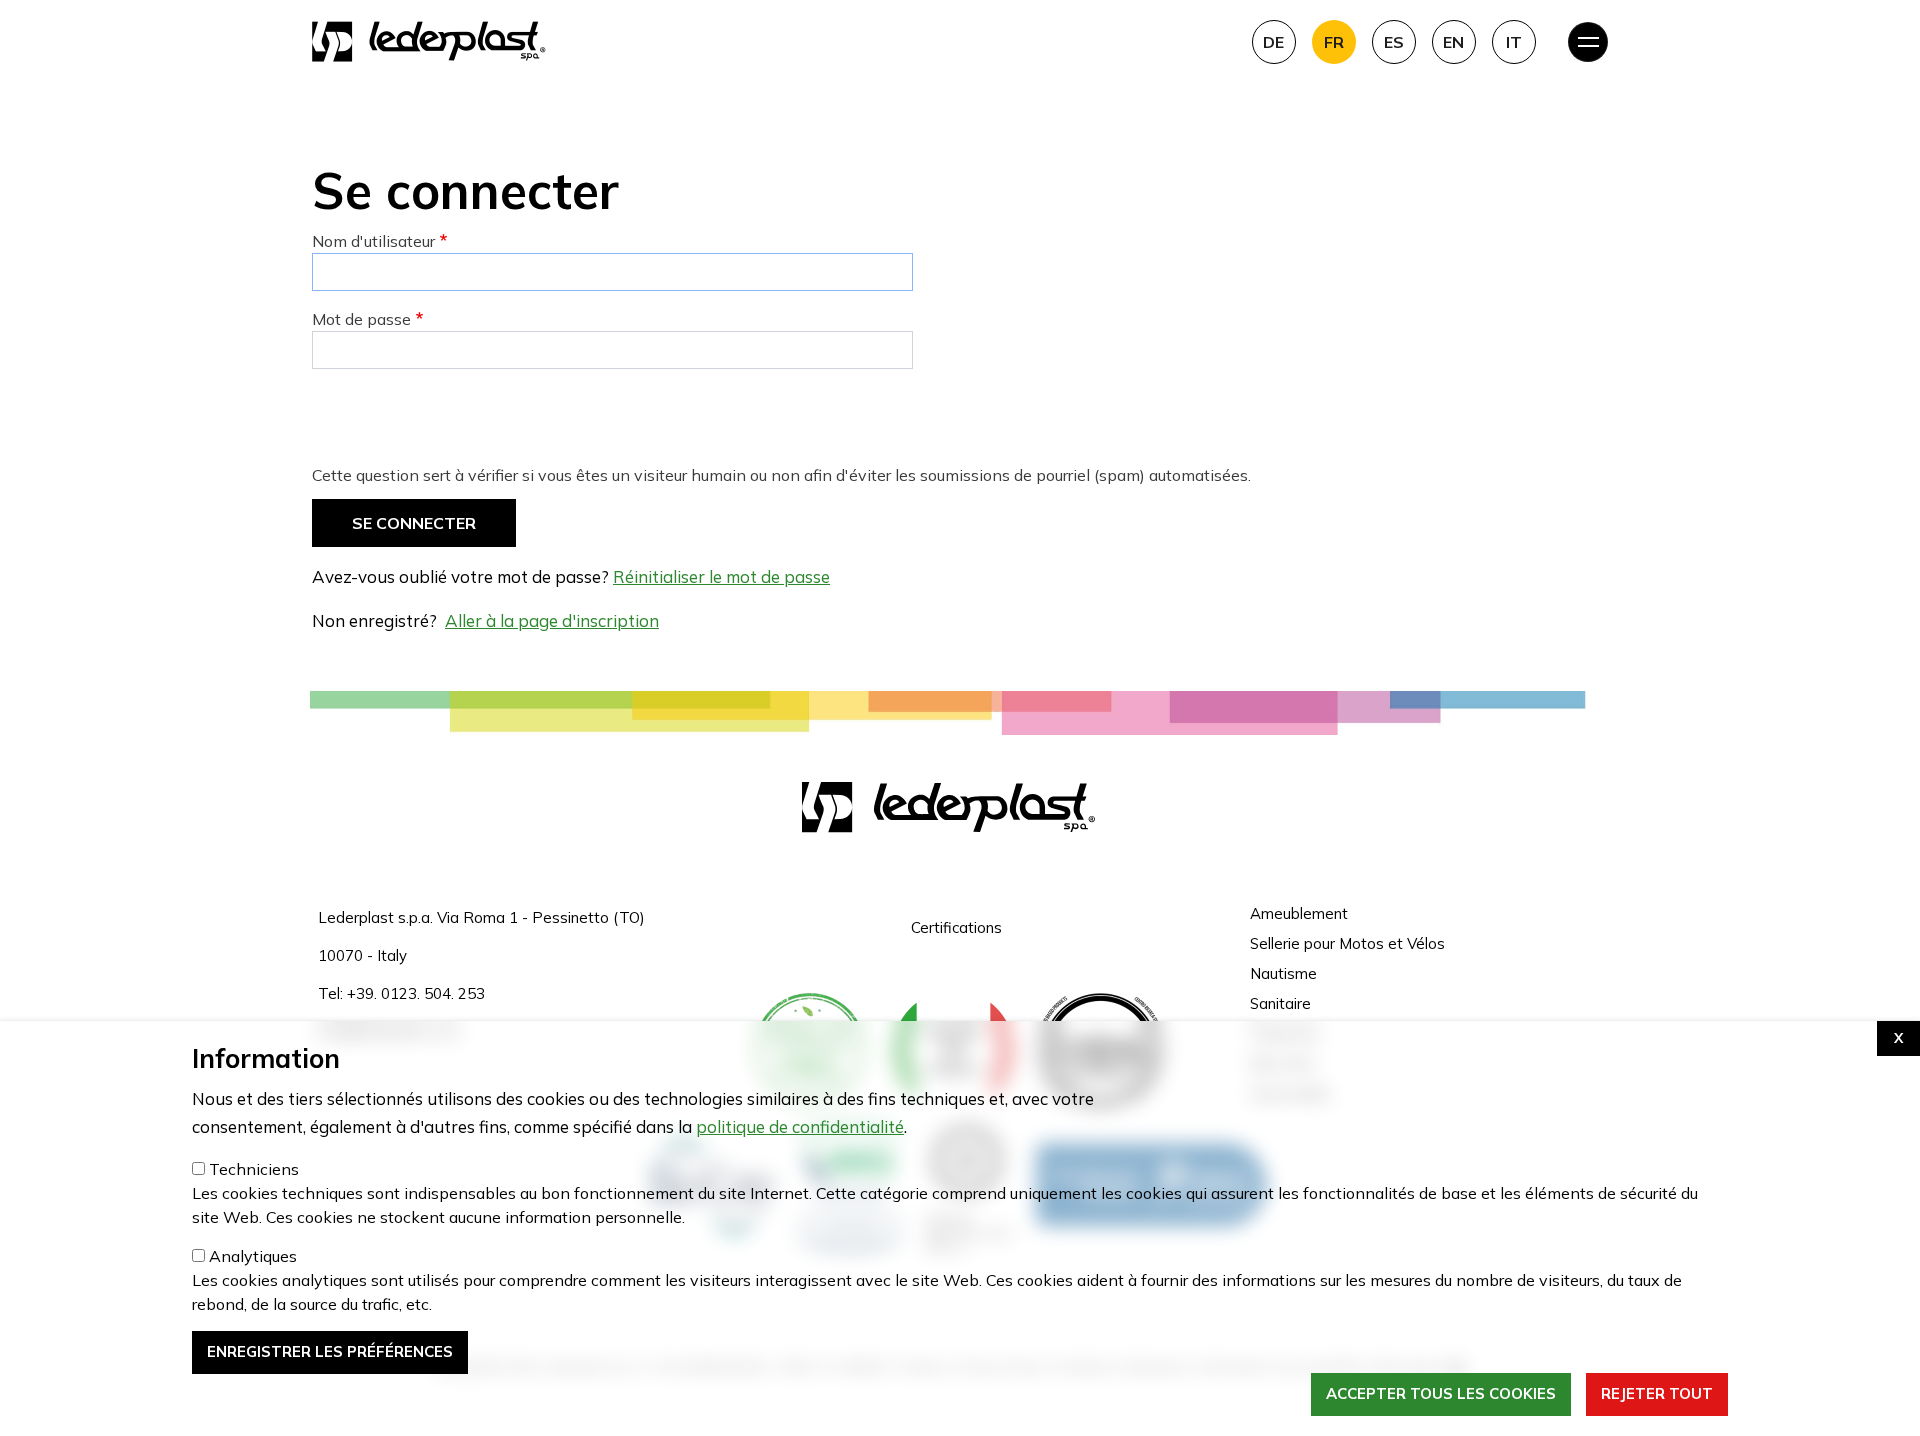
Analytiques (253, 1256)
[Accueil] (765, 41)
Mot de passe (361, 319)
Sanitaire (1280, 1003)
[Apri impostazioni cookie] (1898, 1038)
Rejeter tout (1657, 1394)
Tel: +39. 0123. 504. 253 (401, 993)
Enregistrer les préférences (330, 1351)
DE (1273, 42)
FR (1334, 42)
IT (1514, 42)
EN (1453, 42)
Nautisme (1283, 973)
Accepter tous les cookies (1441, 1394)
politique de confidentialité (800, 1126)
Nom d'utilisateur (373, 241)
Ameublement (1299, 913)
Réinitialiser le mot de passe (721, 576)
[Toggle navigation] (1588, 42)
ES (1394, 42)
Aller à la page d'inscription (552, 620)
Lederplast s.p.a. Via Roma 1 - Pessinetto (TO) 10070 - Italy (481, 936)
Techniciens (254, 1169)
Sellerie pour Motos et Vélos (1347, 943)
